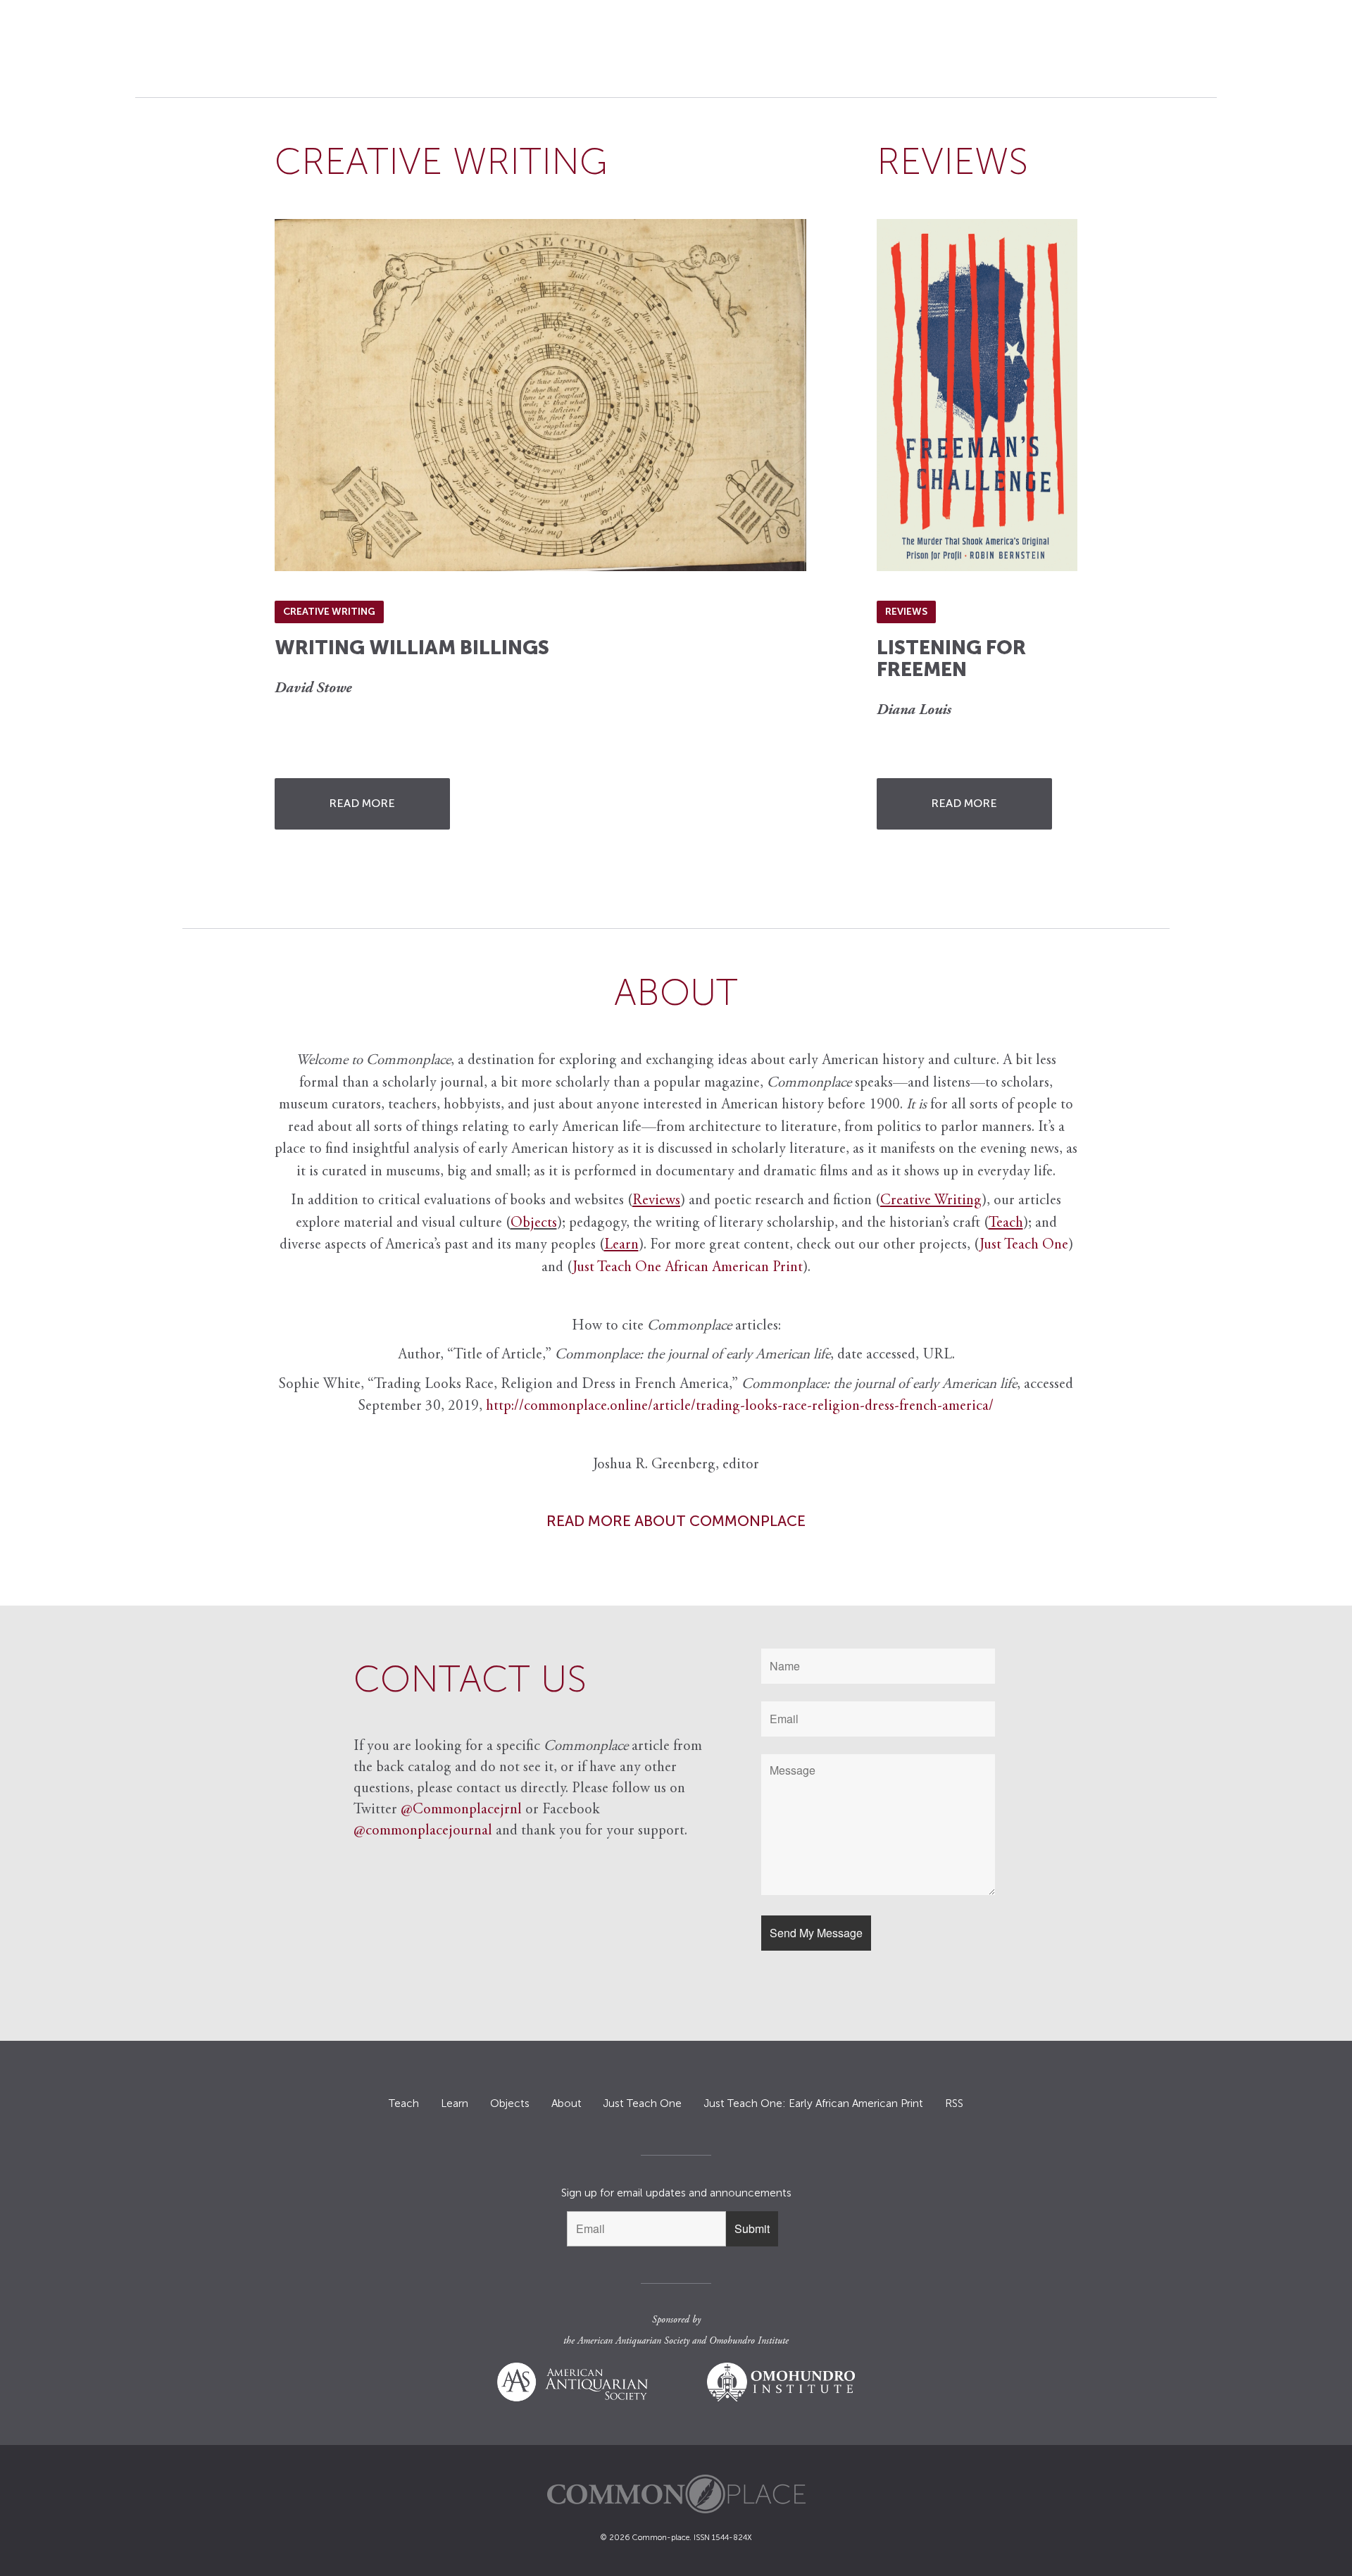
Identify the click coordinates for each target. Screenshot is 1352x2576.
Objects (534, 1224)
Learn (455, 2103)
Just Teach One (1024, 1245)
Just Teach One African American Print (688, 1268)
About (567, 2103)
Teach (404, 2103)
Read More (362, 803)
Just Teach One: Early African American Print (813, 2103)
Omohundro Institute (749, 2341)
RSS (954, 2103)
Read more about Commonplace (676, 1521)
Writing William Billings (412, 648)
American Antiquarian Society (633, 2341)
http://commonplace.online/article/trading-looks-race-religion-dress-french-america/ (740, 1407)
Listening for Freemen (951, 658)
